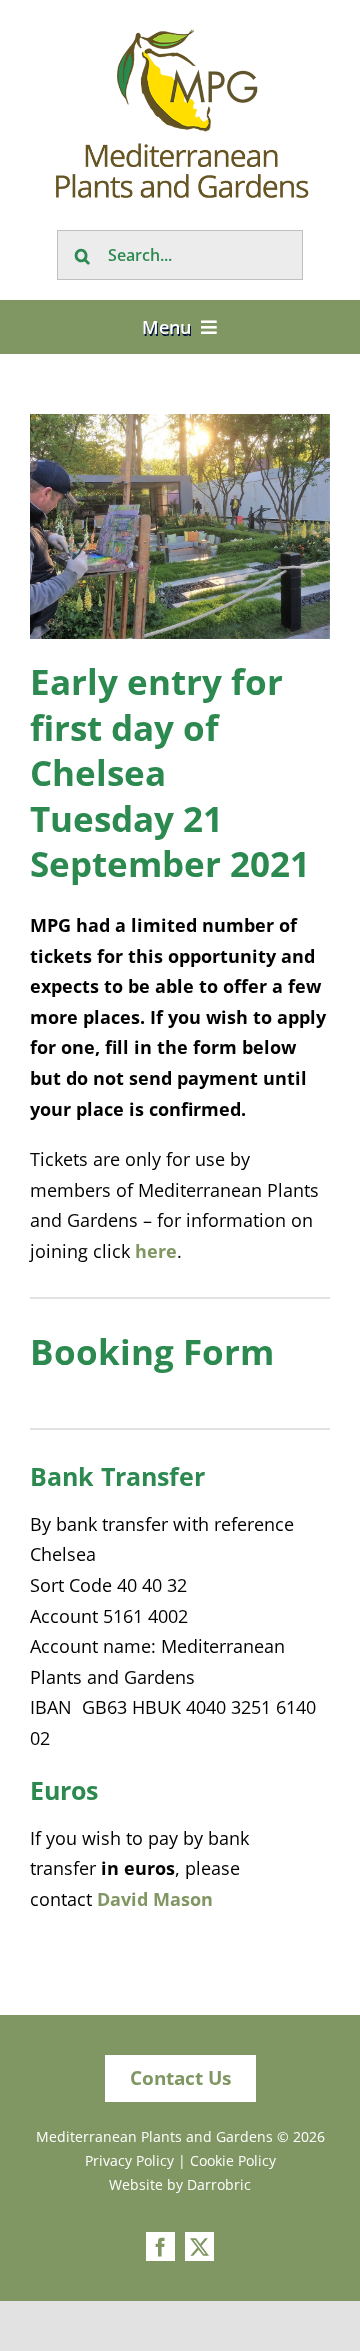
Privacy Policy (129, 2160)
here (156, 1251)
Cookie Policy (233, 2160)
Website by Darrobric (180, 2184)
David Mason (155, 1899)
